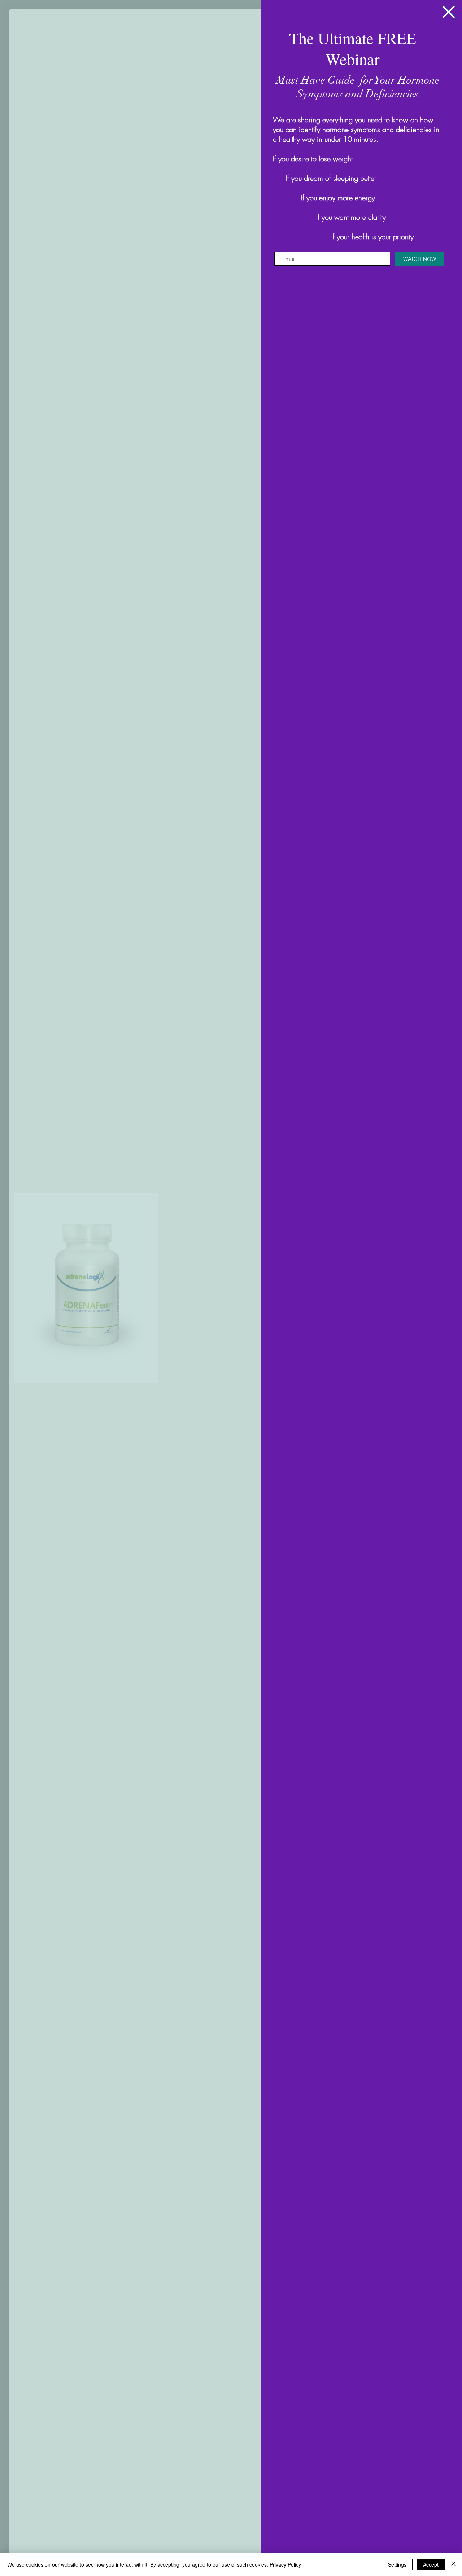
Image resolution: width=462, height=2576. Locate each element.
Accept (431, 2564)
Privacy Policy (285, 2564)
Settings (397, 2564)
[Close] (453, 2564)
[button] (449, 12)
